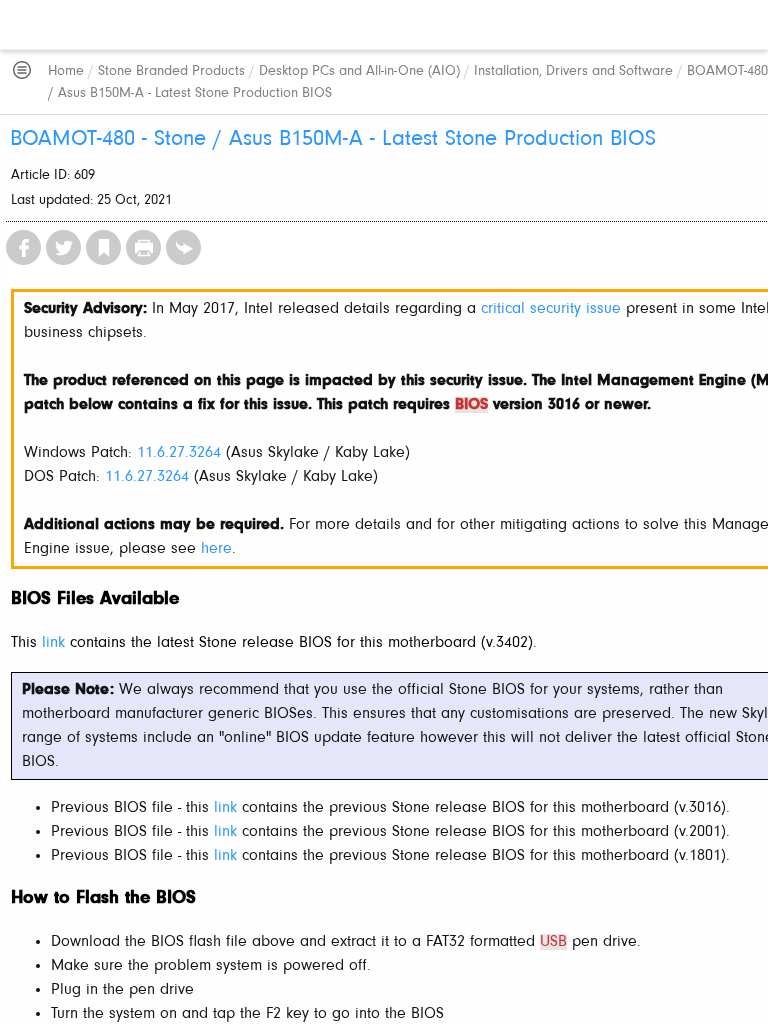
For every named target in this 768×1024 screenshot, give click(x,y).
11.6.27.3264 (179, 453)
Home (66, 71)
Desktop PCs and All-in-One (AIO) (359, 71)
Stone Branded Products (171, 71)
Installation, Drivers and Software (573, 71)
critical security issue (551, 309)
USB (553, 942)
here (216, 549)
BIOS (471, 405)
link (53, 643)
